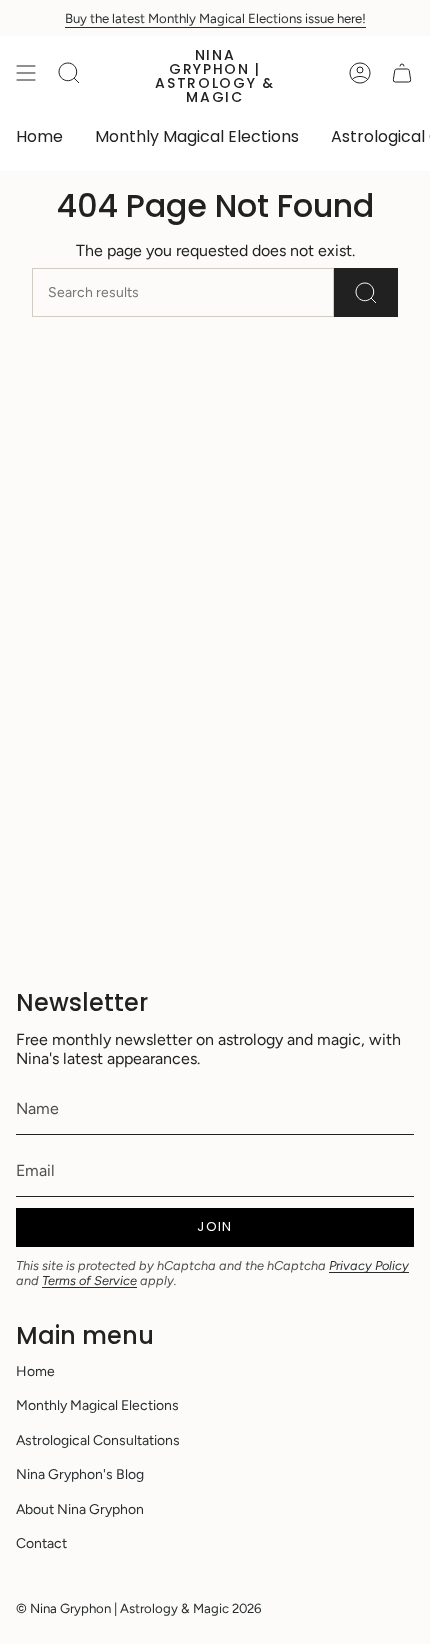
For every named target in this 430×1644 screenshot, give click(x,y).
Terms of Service (89, 1280)
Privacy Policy (369, 1265)
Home (35, 1371)
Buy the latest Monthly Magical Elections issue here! (215, 18)
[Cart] (402, 73)
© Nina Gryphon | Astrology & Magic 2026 (138, 1608)
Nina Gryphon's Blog (80, 1474)
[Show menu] (26, 73)
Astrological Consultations (98, 1440)
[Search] (366, 292)
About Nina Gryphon (80, 1509)
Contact (41, 1543)
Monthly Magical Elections (97, 1405)
